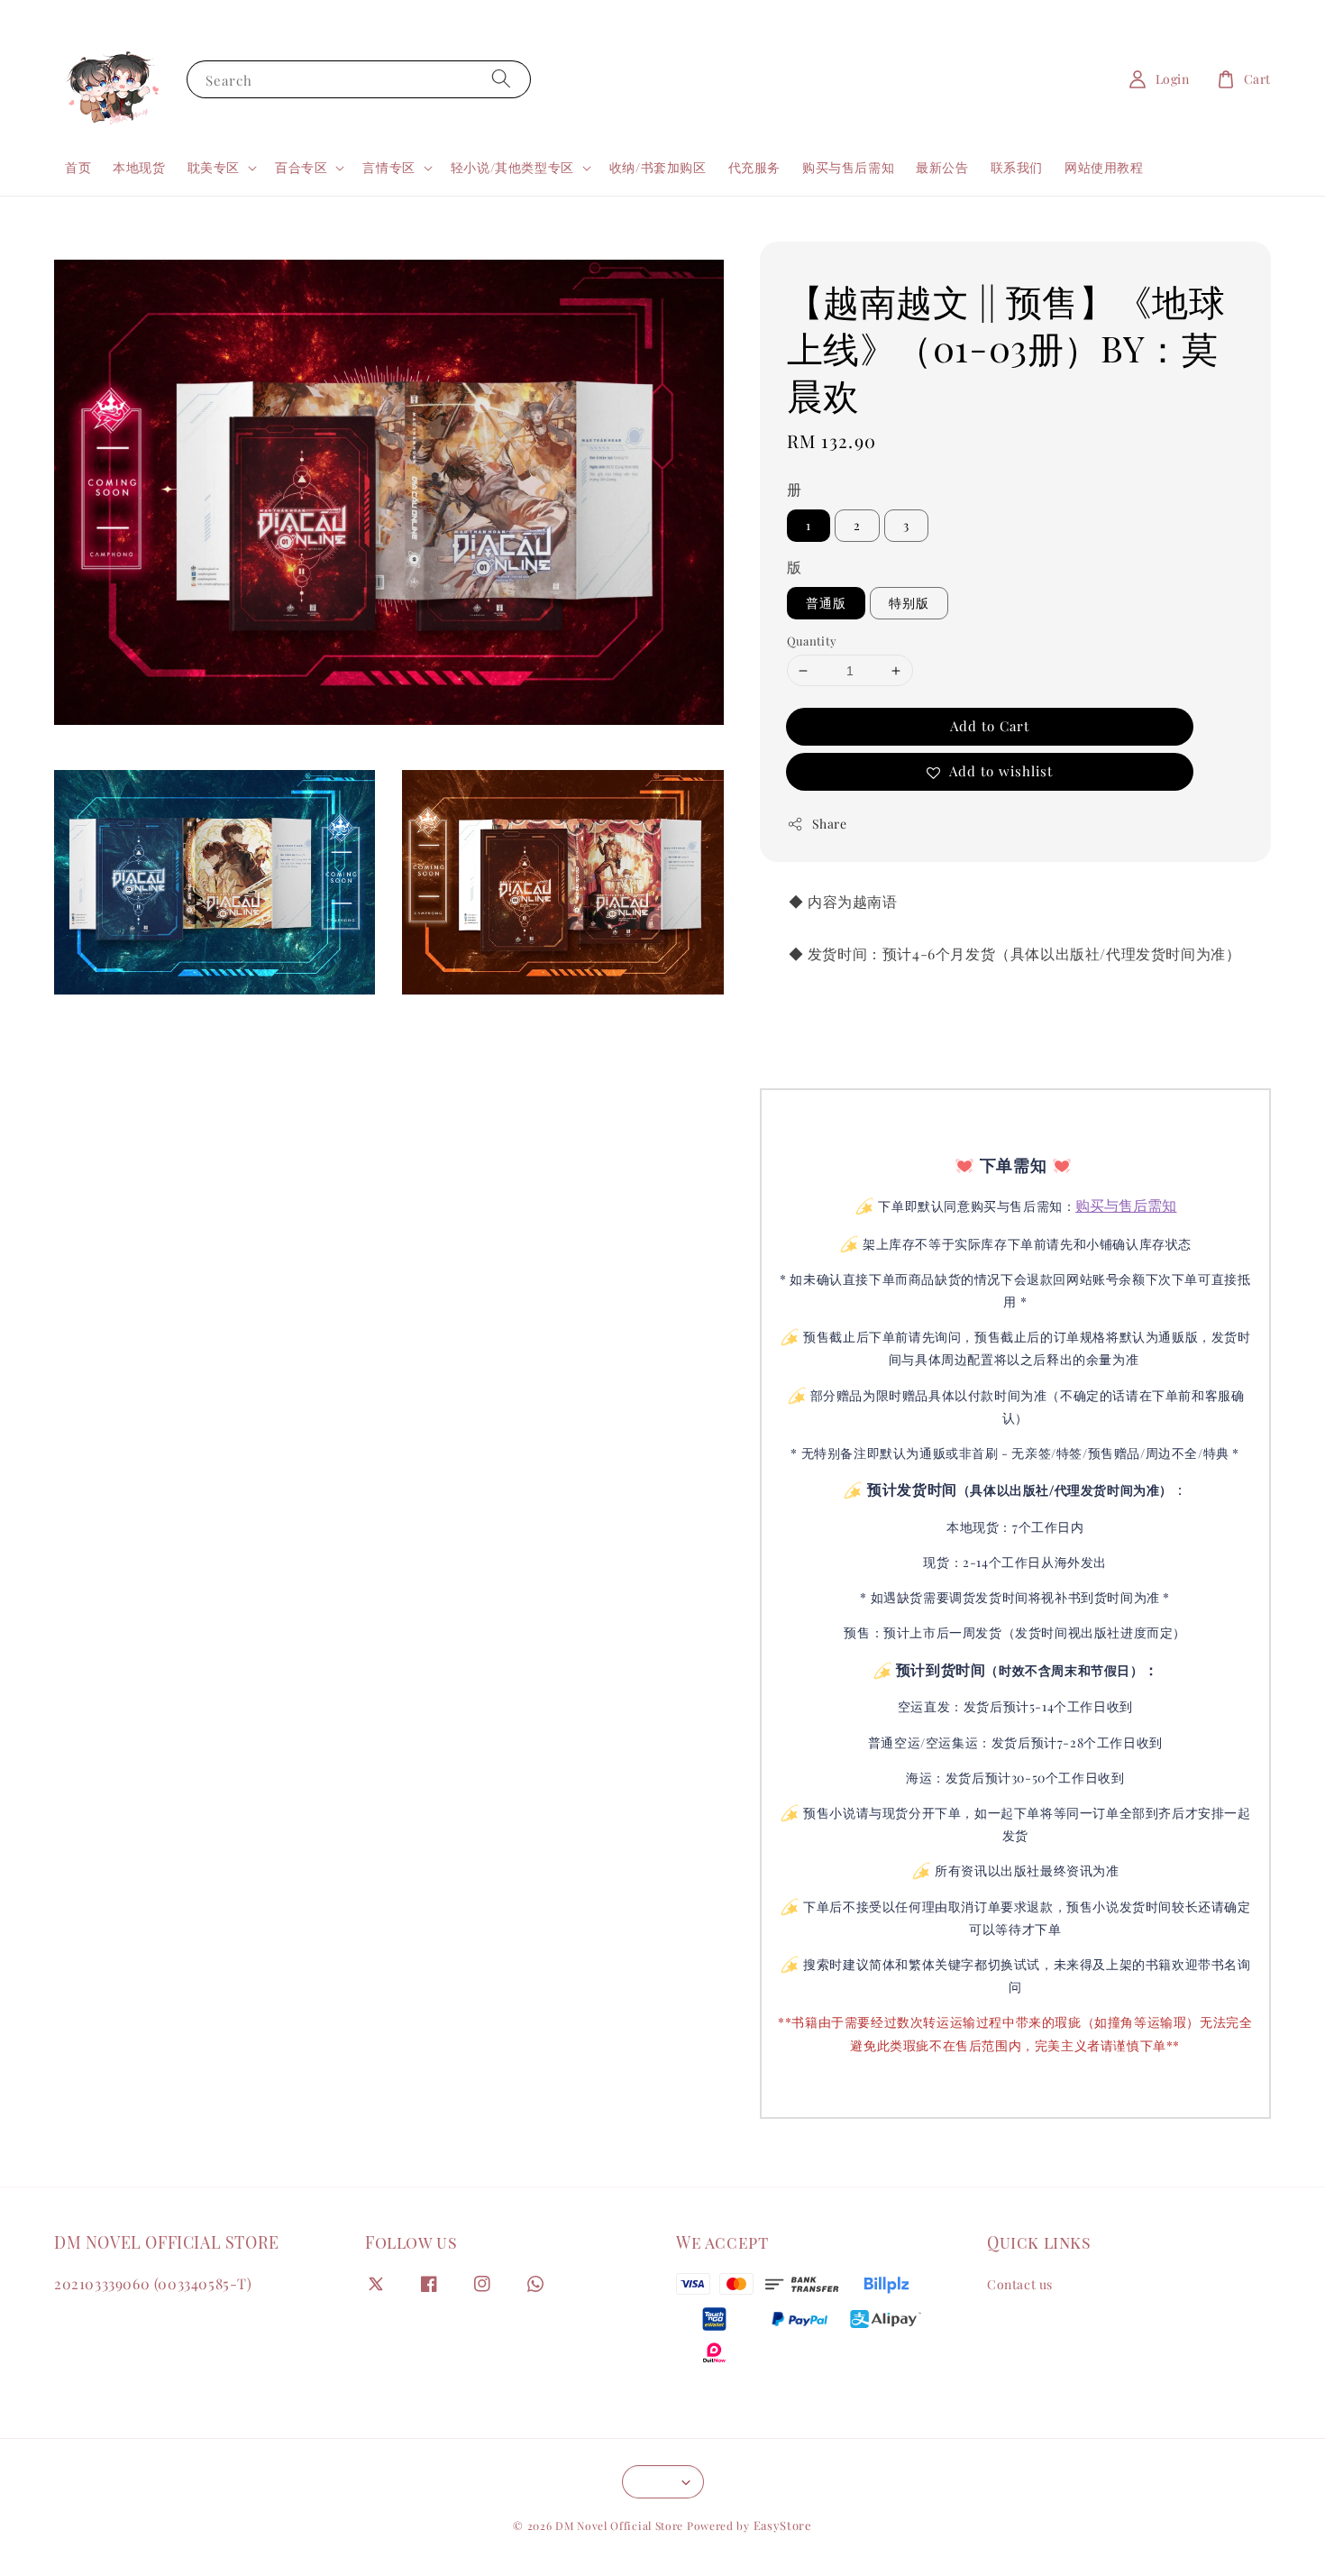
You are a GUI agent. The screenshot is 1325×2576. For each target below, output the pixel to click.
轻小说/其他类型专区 (512, 168)
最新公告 (942, 167)
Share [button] (830, 824)
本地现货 (139, 167)
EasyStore (783, 2525)
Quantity (812, 641)
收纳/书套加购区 (658, 167)
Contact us (1020, 2285)
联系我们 (1017, 167)
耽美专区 (214, 168)
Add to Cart (990, 726)
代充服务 (754, 167)
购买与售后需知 (848, 167)
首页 (78, 167)
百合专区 (301, 168)
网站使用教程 (1104, 167)
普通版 (826, 603)
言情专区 (388, 168)
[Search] (501, 79)
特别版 (909, 603)
